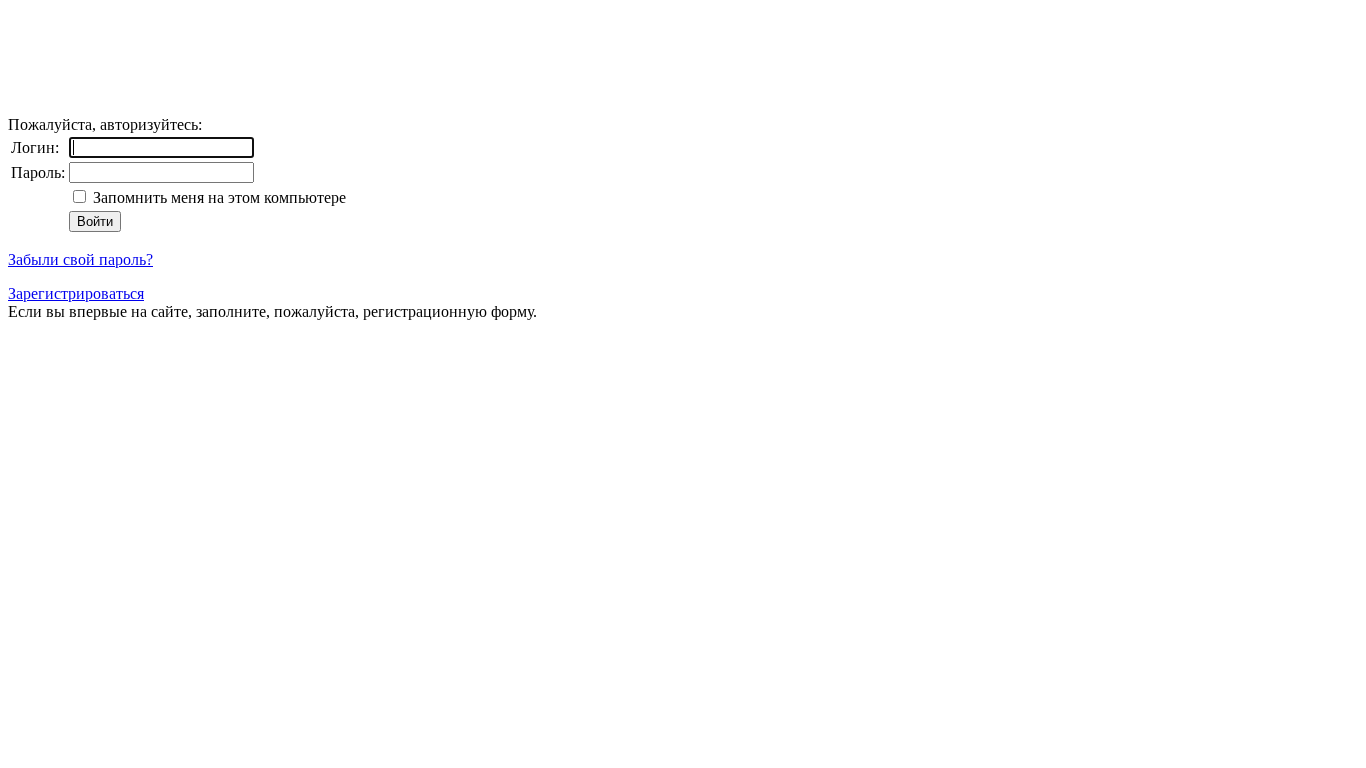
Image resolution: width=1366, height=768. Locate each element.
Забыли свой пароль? (80, 259)
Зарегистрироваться (76, 293)
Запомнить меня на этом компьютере (217, 197)
